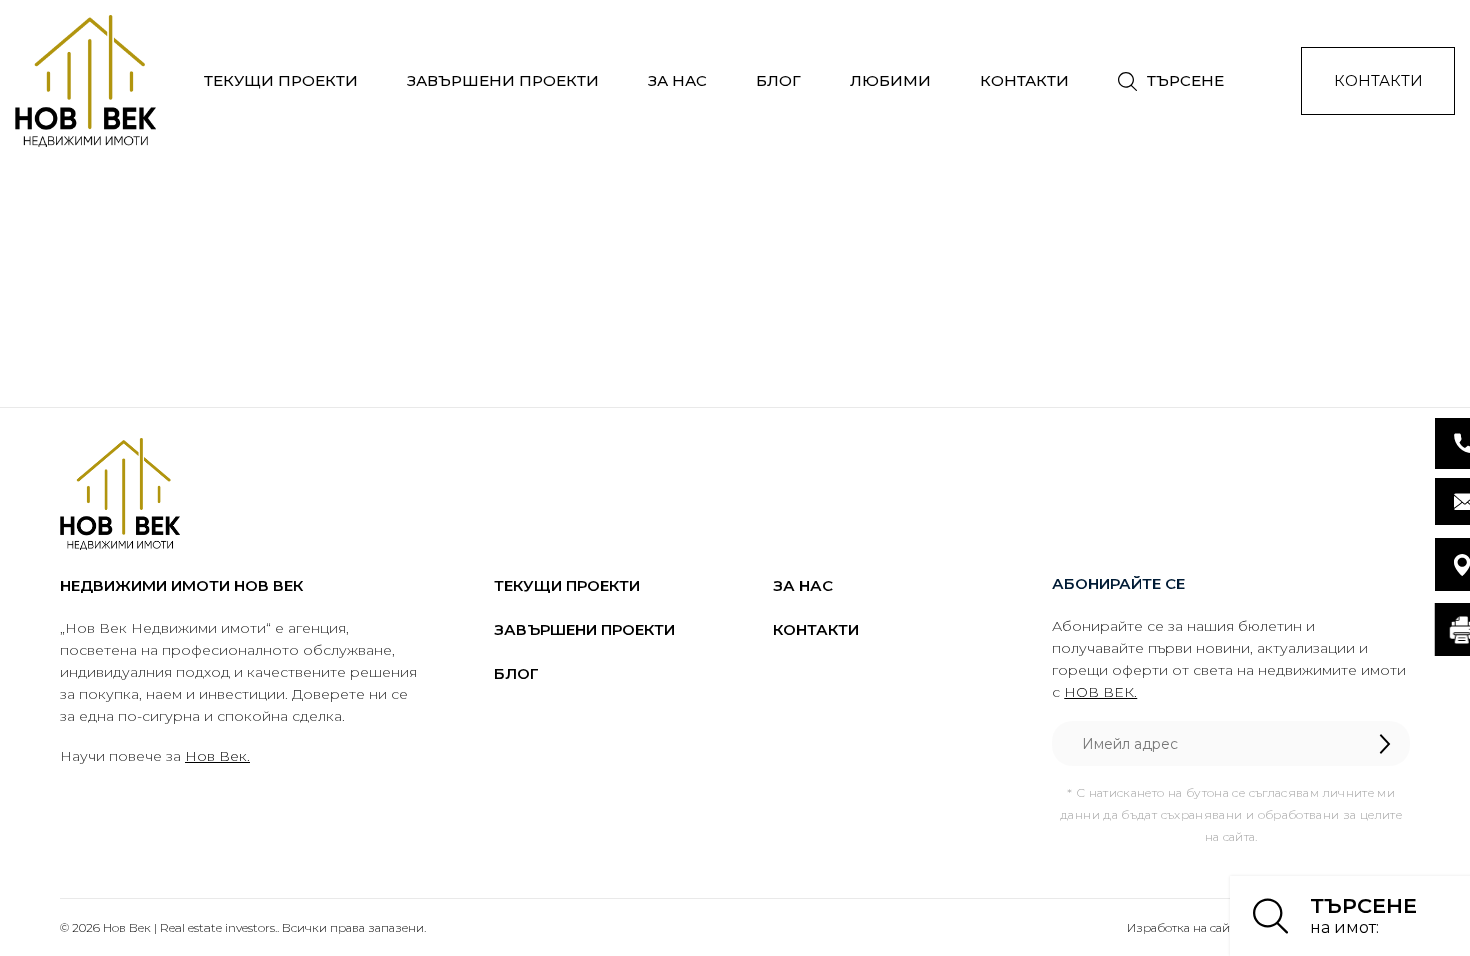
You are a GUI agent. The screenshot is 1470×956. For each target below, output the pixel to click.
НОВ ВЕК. (1100, 692)
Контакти (1024, 80)
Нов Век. (217, 756)
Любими (890, 80)
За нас (677, 80)
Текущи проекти (281, 80)
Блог (778, 80)
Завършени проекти (503, 80)
